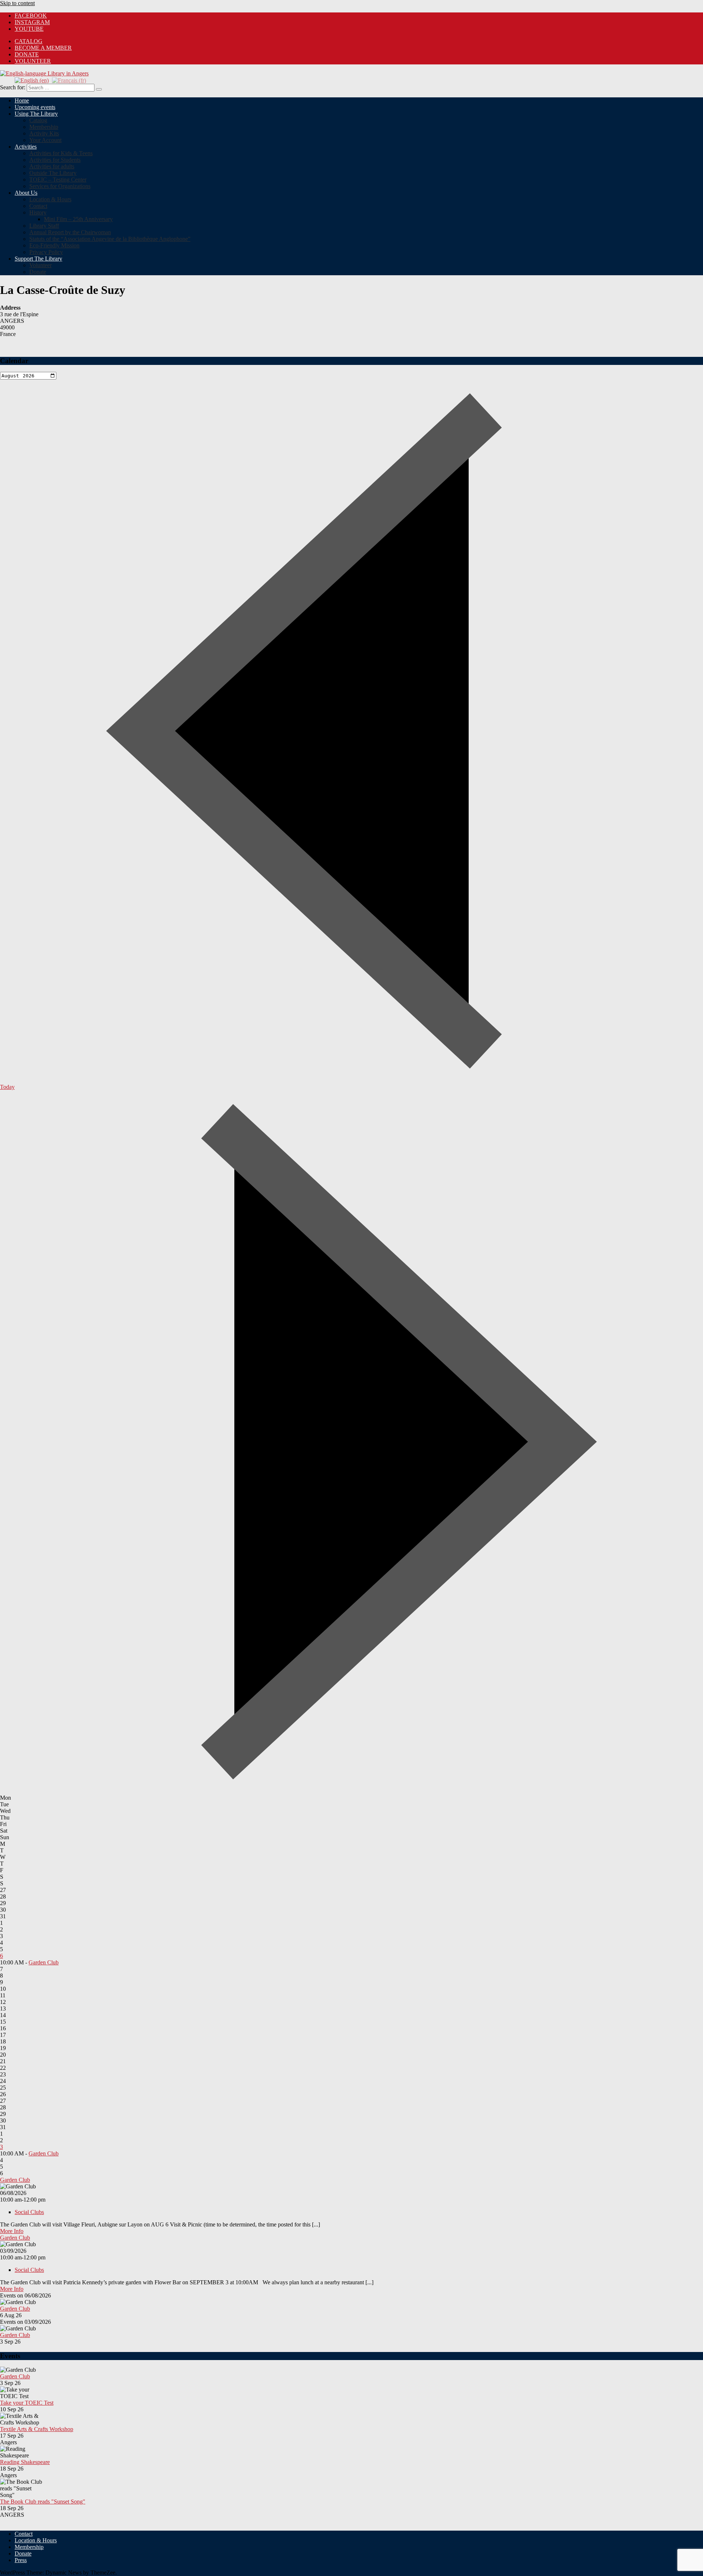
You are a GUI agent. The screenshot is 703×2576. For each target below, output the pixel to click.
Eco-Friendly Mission (54, 245)
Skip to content (17, 3)
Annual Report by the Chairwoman (70, 232)
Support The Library (38, 259)
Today (7, 1087)
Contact (38, 206)
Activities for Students (55, 160)
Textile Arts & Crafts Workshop (37, 2429)
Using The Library (36, 114)
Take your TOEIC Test (27, 2403)
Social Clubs (29, 2212)
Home (22, 100)
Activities (26, 147)
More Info (12, 2231)
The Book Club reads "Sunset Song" (43, 2502)
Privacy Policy (46, 252)
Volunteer (33, 61)
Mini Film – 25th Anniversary (78, 219)
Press (21, 2560)
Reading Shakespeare (25, 2462)
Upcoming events (35, 107)
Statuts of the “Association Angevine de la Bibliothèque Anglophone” (110, 239)
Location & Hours (50, 199)
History (38, 212)
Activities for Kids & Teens (61, 153)
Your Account (45, 140)
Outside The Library (53, 173)
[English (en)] (32, 80)
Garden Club (44, 1962)
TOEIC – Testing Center (58, 180)
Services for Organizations (60, 186)
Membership (44, 127)
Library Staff (44, 226)
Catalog (38, 120)
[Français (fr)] (69, 80)
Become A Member (43, 48)
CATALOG (29, 41)
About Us (26, 193)
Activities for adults (52, 166)
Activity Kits (44, 133)
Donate (27, 54)
